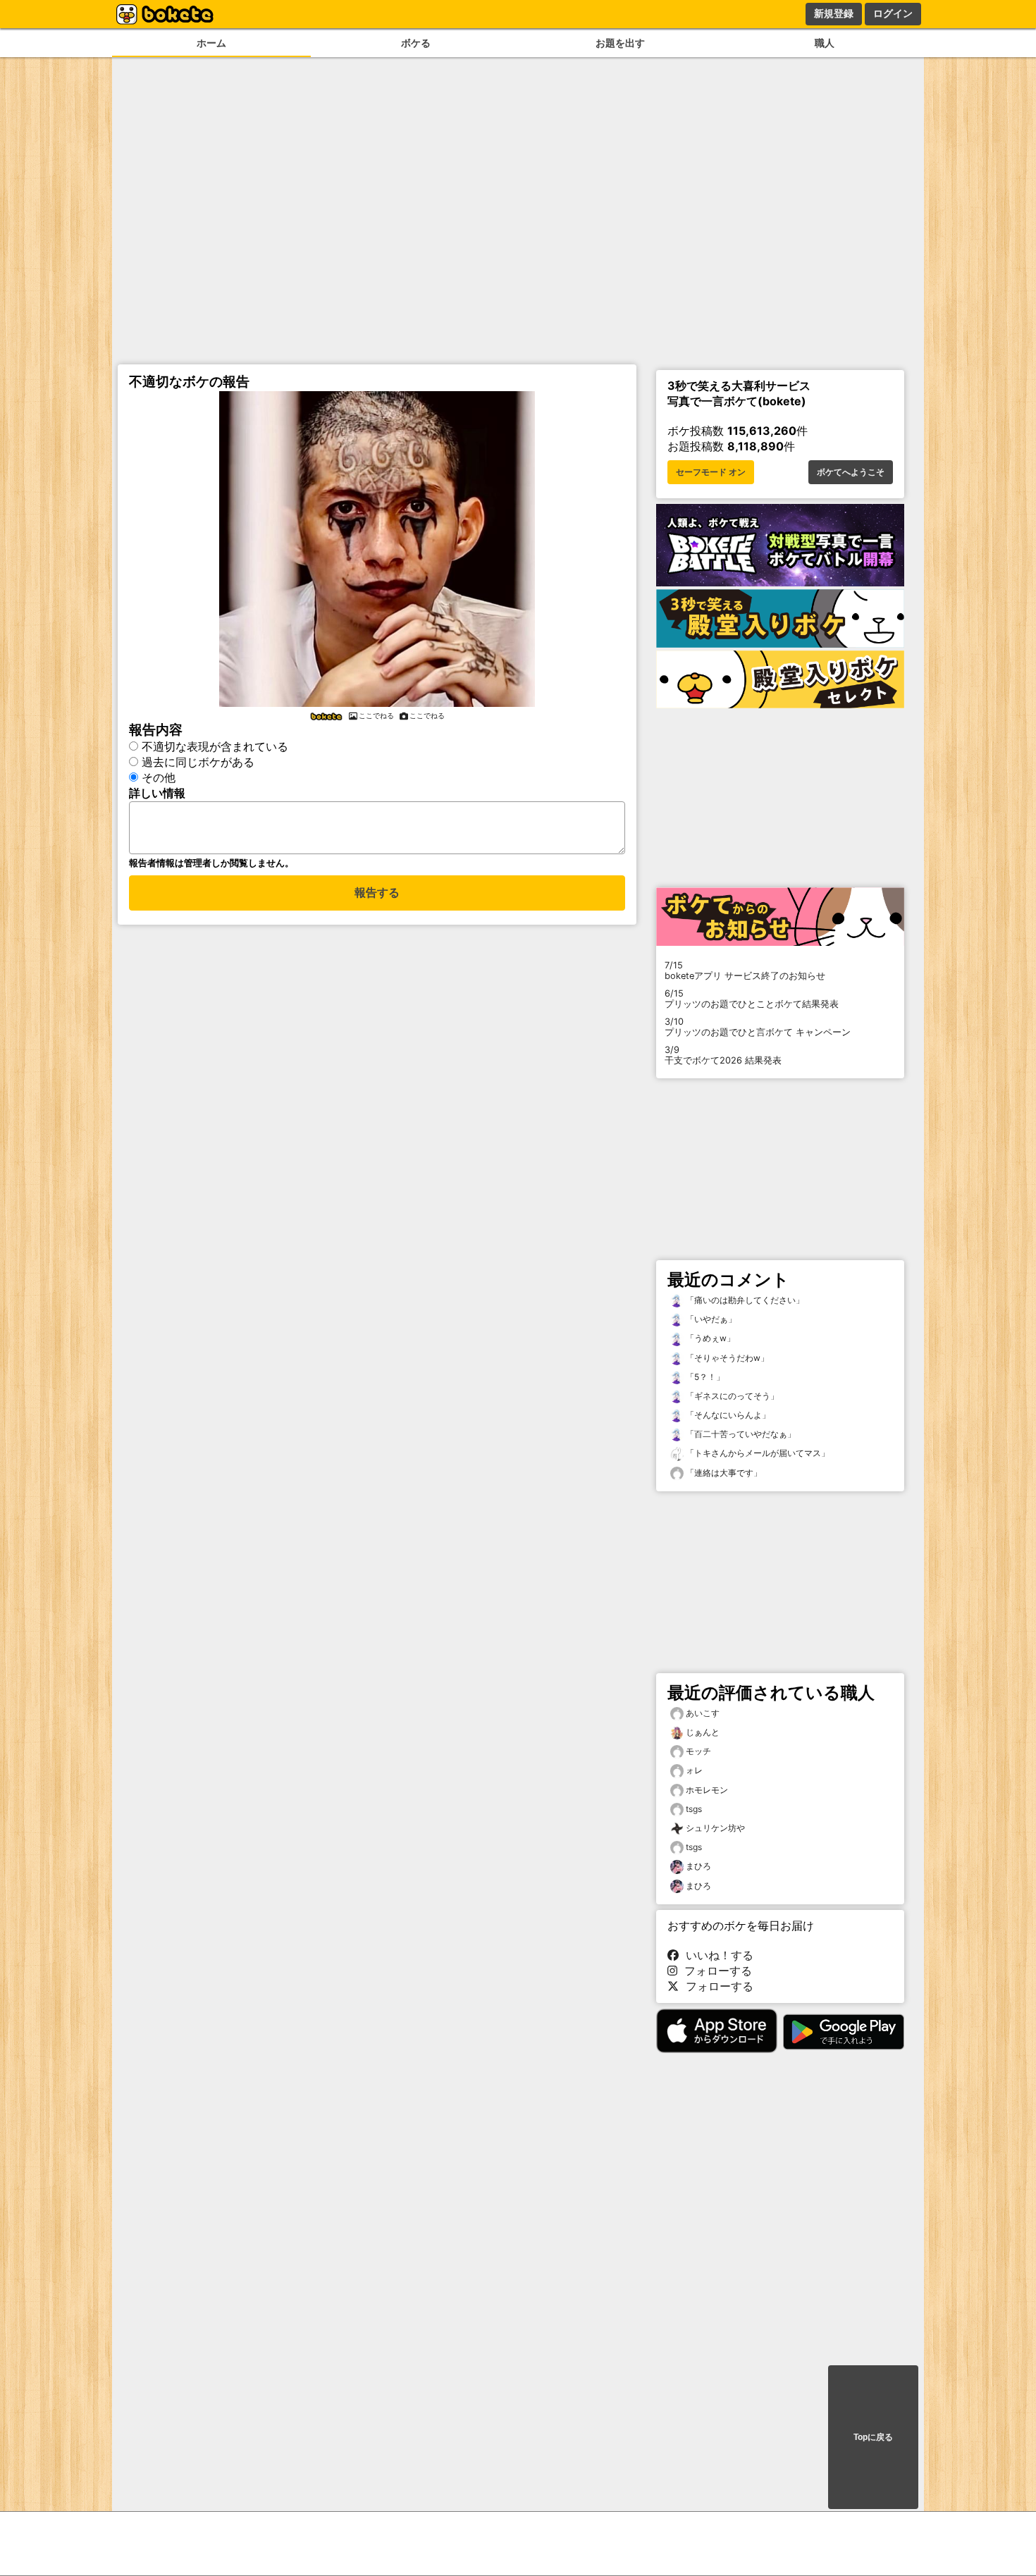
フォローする (715, 1971)
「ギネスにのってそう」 (731, 1396)
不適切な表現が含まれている (215, 746)
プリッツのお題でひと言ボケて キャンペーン (758, 1027)
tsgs (694, 1809)
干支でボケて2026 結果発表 (723, 1055)
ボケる (416, 43)
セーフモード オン (711, 472)
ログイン (893, 13)
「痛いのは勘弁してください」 (744, 1300)
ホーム (211, 43)
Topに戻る (873, 2437)
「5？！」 (704, 1377)
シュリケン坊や (715, 1828)
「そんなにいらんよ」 (727, 1415)
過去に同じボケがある (198, 762)
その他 (159, 777)
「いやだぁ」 (710, 1319)
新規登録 (834, 13)
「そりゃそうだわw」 (726, 1358)
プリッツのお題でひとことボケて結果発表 (752, 999)
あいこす (703, 1713)
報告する (377, 893)
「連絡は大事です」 (723, 1473)
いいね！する (716, 1955)
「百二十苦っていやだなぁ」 (740, 1434)
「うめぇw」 (709, 1338)
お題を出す (620, 43)
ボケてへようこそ (851, 472)
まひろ (698, 1866)
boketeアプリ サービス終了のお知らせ (745, 970)
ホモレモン (707, 1790)
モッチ (698, 1751)
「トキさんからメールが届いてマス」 (757, 1453)
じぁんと (703, 1732)
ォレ (694, 1770)
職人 (825, 43)
